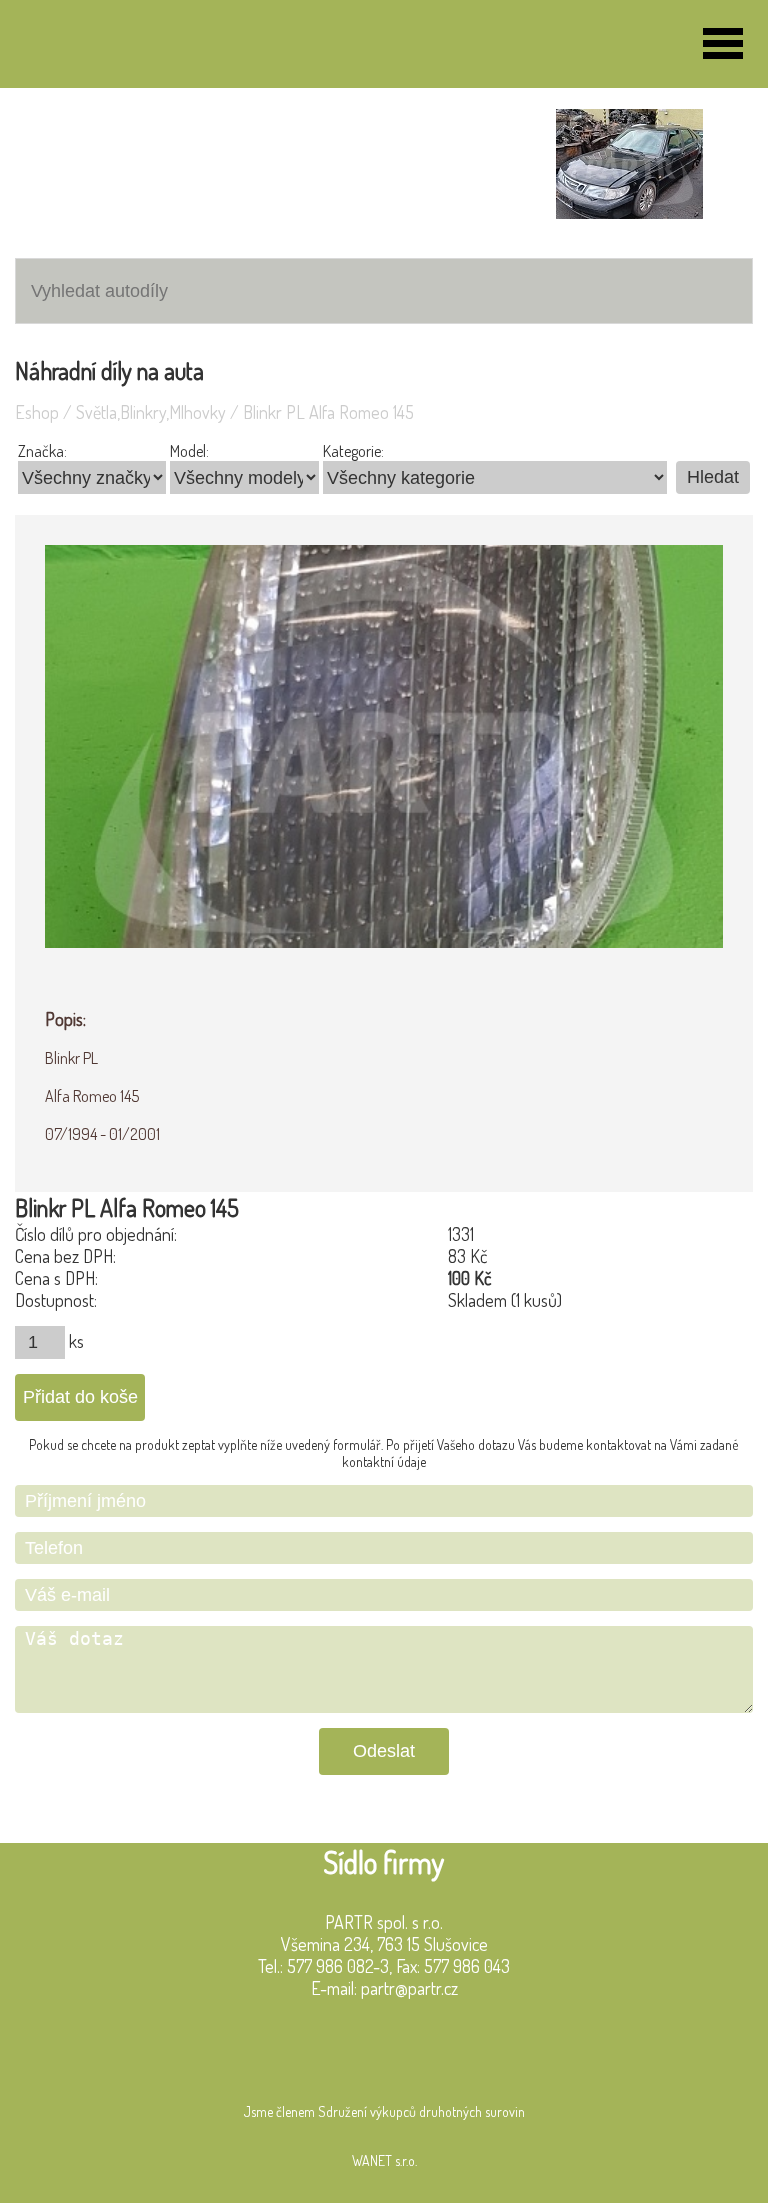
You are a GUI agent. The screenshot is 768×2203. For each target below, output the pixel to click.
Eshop (37, 412)
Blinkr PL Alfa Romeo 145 (328, 412)
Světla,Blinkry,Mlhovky (151, 412)
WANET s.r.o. (384, 2160)
